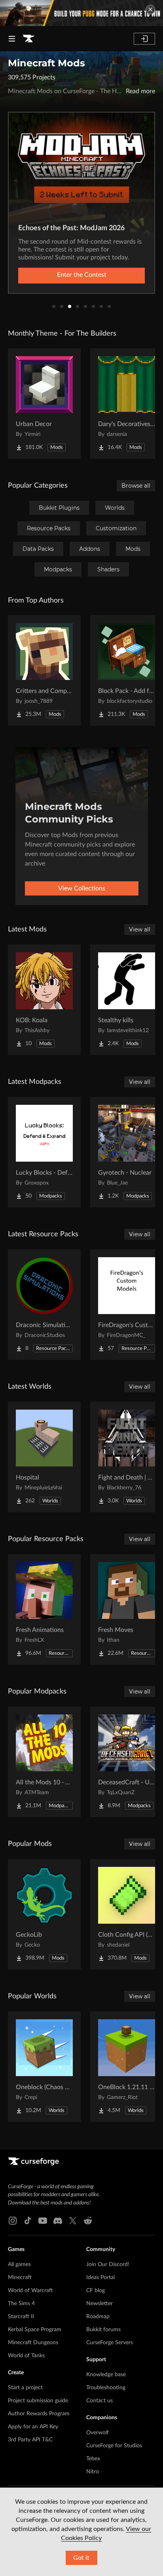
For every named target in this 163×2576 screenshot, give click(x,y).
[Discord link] (58, 2221)
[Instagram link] (13, 2221)
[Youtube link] (43, 2221)
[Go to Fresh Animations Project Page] (44, 1609)
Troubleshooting (106, 2388)
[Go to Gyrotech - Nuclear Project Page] (127, 1152)
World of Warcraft (30, 2291)
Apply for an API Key (33, 2427)
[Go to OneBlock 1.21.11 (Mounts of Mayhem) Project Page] (127, 2067)
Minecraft (20, 2277)
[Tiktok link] (28, 2221)
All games (19, 2264)
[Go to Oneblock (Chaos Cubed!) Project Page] (44, 2067)
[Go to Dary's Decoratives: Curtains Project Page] (127, 404)
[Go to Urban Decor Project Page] (44, 404)
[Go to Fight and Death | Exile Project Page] (127, 1457)
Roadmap (98, 2317)
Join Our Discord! (108, 2264)
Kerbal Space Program (35, 2330)
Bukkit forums (103, 2330)
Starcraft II (21, 2317)
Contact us (100, 2401)
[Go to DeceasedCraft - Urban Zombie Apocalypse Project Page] (127, 1762)
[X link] (73, 2221)
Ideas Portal (100, 2277)
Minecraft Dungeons (33, 2343)
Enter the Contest (82, 275)
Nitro (93, 2472)
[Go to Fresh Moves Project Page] (127, 1609)
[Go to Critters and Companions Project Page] (44, 670)
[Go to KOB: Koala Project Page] (44, 1000)
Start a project (25, 2388)
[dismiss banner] (150, 9)
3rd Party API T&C (30, 2440)
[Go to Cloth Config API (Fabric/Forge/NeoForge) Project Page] (127, 1914)
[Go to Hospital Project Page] (44, 1457)
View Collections (82, 888)
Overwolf (98, 2433)
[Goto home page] (28, 39)
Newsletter (100, 2304)
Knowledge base (106, 2375)
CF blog (96, 2291)
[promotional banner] (81, 13)
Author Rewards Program (39, 2414)
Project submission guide (38, 2401)
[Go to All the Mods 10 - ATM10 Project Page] (44, 1762)
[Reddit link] (88, 2221)
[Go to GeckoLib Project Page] (44, 1914)
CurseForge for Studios (114, 2446)
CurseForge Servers (110, 2343)
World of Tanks (26, 2356)
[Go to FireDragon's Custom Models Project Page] (127, 1305)
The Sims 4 (21, 2304)
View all (140, 929)
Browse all (136, 486)
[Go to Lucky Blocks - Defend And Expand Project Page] (44, 1152)
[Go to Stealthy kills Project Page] (127, 1000)
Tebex (93, 2459)
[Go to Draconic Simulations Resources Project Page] (44, 1305)
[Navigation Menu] (12, 39)
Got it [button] (81, 2558)
